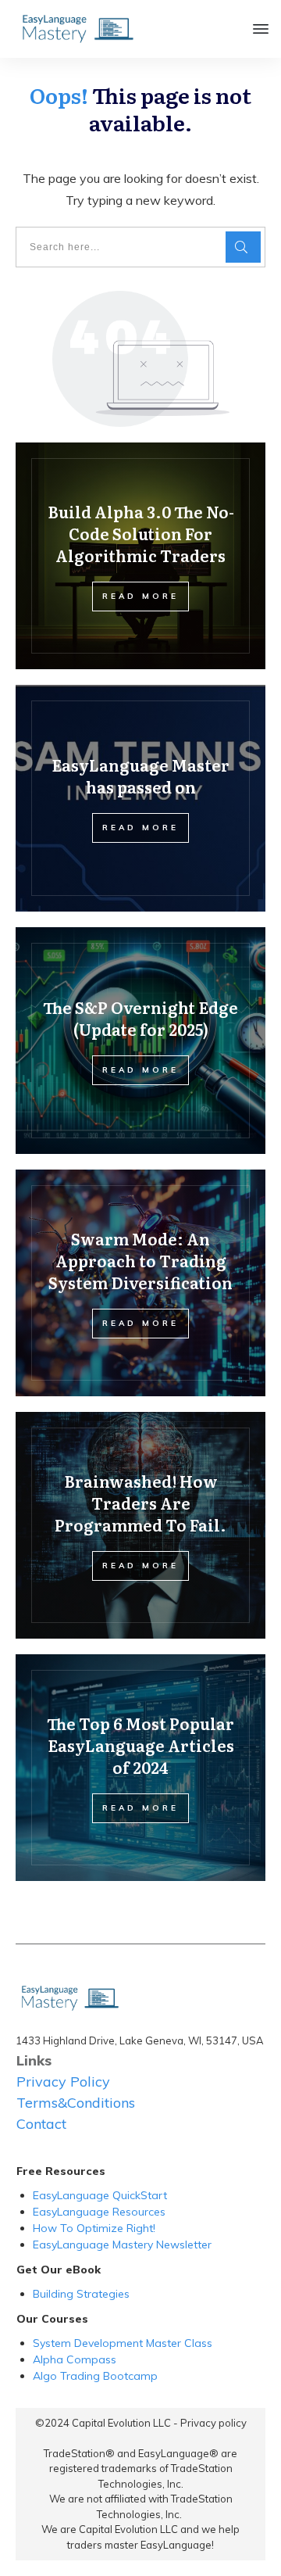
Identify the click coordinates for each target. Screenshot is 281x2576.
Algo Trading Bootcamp (95, 2376)
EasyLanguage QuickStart (100, 2195)
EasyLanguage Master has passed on (140, 776)
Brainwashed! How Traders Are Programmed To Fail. (140, 1503)
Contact (41, 2124)
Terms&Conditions (76, 2103)
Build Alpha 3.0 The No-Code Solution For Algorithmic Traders (141, 533)
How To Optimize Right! (94, 2228)
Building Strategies (83, 2294)
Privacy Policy (63, 2082)
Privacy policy (213, 2423)
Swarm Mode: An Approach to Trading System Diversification (140, 1260)
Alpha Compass (75, 2359)
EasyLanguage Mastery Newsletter (122, 2245)
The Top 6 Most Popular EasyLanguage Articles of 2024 (140, 1745)
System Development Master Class (123, 2343)
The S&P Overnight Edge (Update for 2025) (140, 1018)
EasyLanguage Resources (99, 2212)
